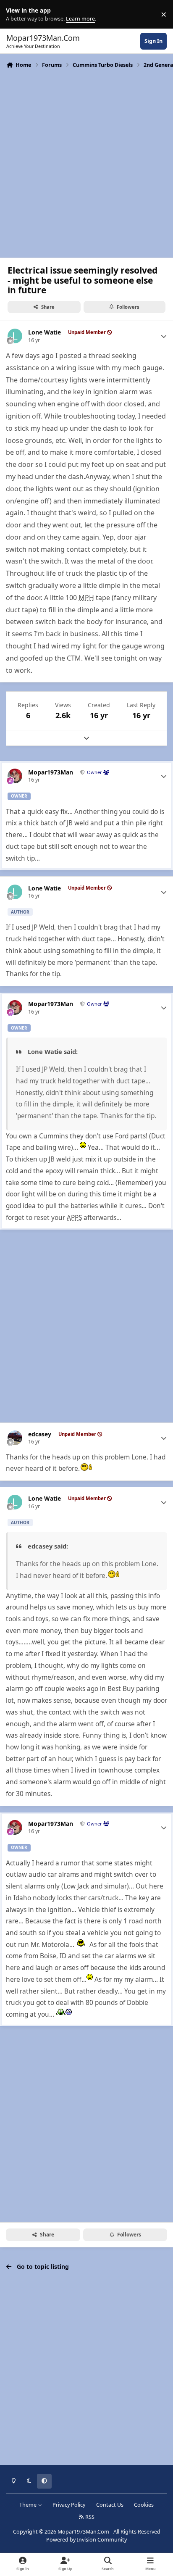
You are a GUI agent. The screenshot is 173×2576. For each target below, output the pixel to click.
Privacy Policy (69, 2505)
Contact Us (110, 2505)
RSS (89, 2517)
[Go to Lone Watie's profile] (15, 336)
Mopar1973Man (51, 772)
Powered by (86, 2540)
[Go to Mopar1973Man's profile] (15, 776)
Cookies (144, 2505)
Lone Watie (45, 332)
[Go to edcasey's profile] (15, 1438)
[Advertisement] (86, 162)
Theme (29, 2505)
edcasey (40, 1434)
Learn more (16, 14)
